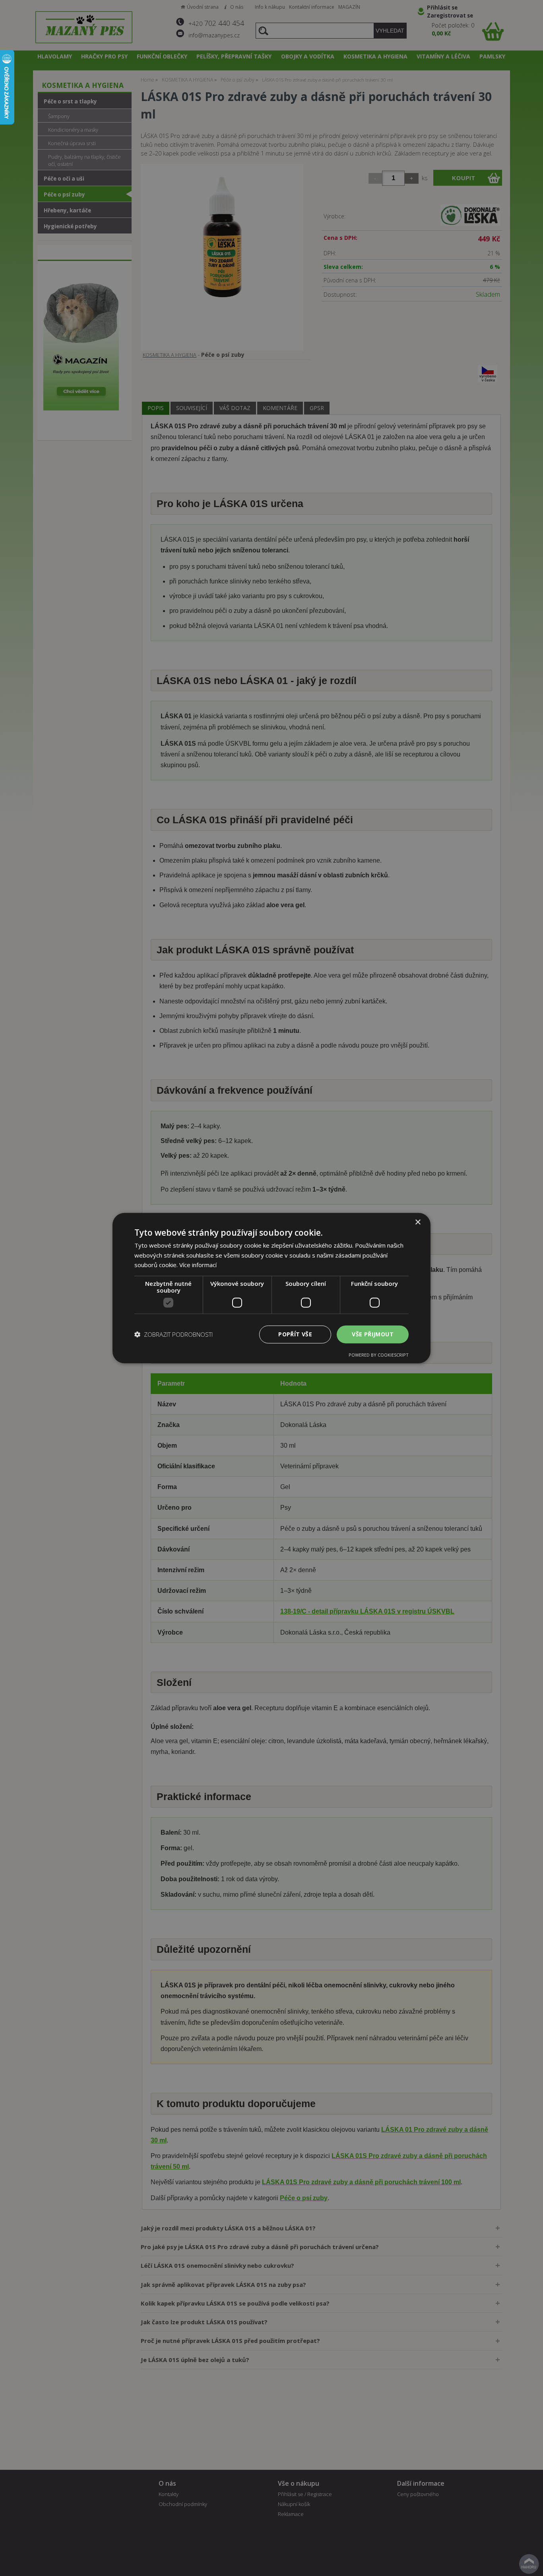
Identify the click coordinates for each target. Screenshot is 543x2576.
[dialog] (271, 1288)
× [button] (418, 1222)
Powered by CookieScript (379, 1355)
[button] (174, 1334)
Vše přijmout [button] (373, 1334)
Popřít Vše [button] (295, 1334)
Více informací (198, 1265)
